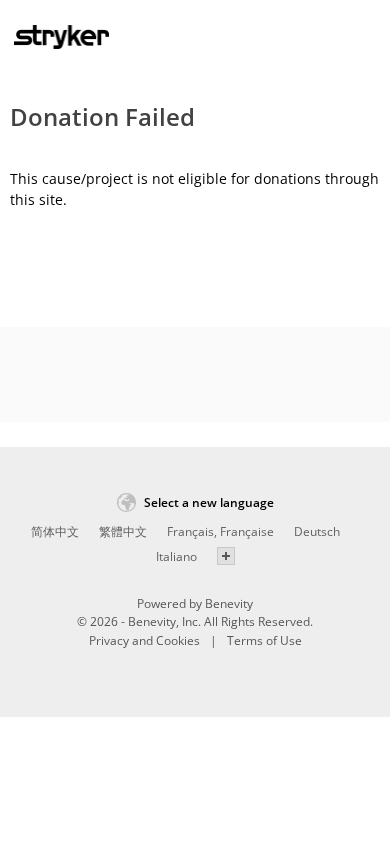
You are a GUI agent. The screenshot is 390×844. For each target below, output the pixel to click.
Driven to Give (61, 41)
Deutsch (317, 531)
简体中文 (55, 531)
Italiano (176, 556)
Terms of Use (264, 640)
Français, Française (220, 531)
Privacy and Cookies (144, 640)
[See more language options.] (226, 556)
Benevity (229, 603)
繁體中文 (123, 531)
